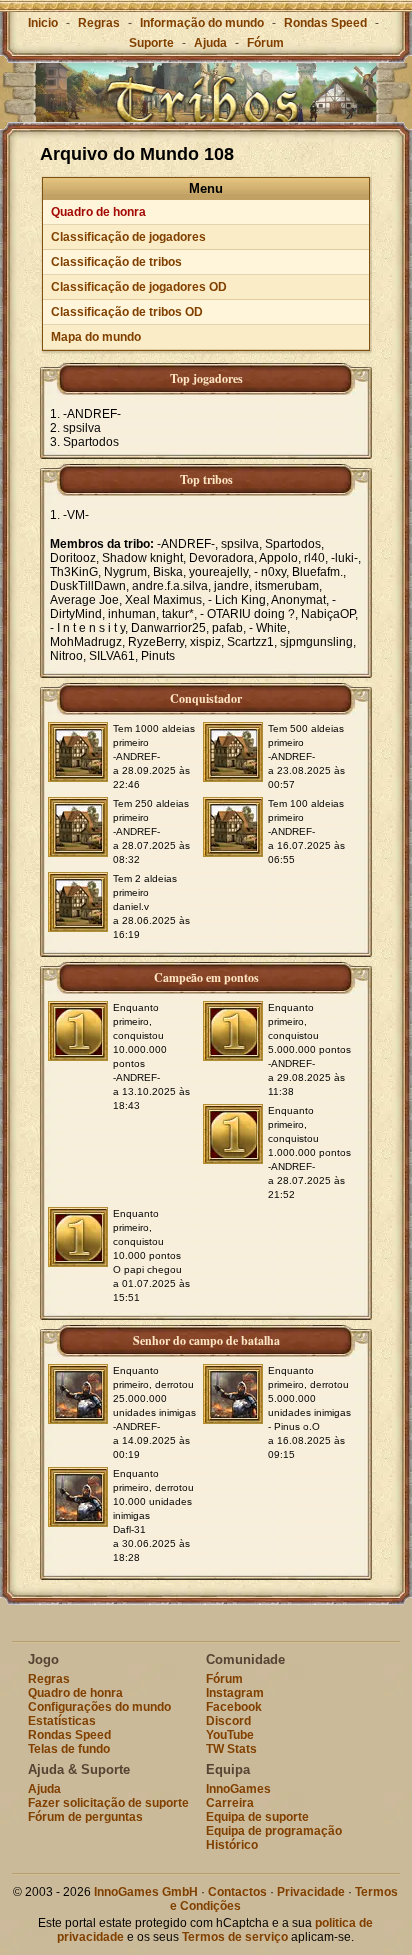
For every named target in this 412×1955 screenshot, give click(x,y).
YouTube (230, 1735)
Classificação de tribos (116, 262)
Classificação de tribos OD (127, 312)
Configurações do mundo (99, 1707)
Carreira (230, 1803)
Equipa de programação (274, 1831)
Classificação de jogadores (128, 237)
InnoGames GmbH (146, 1892)
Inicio (43, 23)
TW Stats (231, 1749)
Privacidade (311, 1892)
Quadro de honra (98, 212)
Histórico (232, 1845)
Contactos (237, 1892)
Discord (228, 1721)
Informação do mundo (202, 23)
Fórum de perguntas (85, 1817)
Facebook (234, 1707)
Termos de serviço (235, 1937)
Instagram (235, 1693)
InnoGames (238, 1789)
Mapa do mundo (96, 337)
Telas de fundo (69, 1749)
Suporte (151, 43)
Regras (99, 23)
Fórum (265, 43)
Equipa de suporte (257, 1817)
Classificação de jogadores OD (139, 287)
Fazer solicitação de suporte (108, 1803)
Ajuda (210, 43)
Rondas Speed (325, 23)
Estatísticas (62, 1721)
